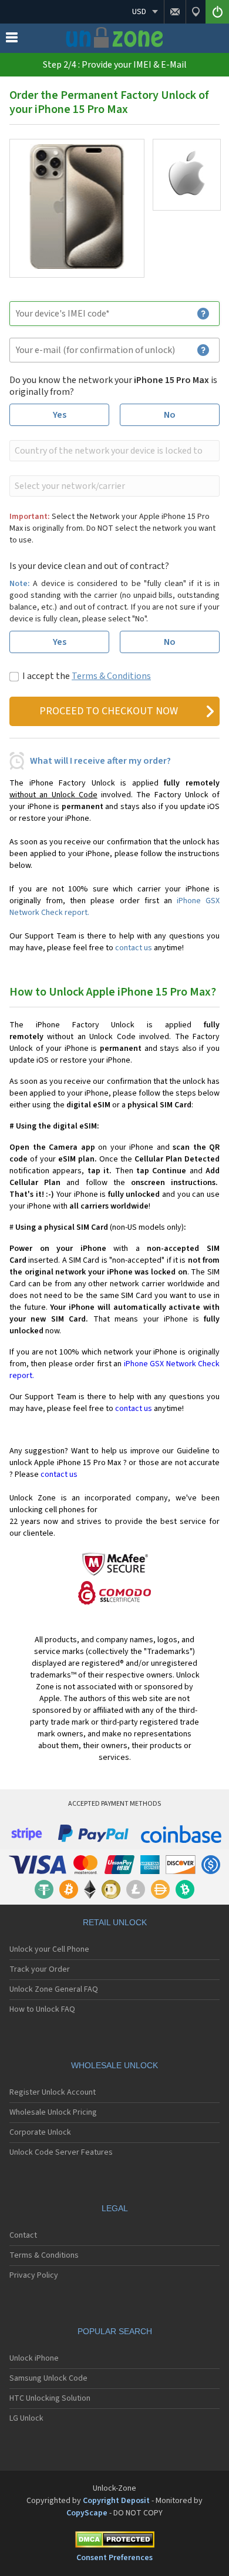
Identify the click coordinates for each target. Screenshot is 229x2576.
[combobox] (113, 451)
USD (139, 12)
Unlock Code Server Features (61, 2152)
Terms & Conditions (111, 676)
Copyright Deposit (116, 2501)
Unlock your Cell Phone (49, 1949)
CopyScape (87, 2513)
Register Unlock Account (53, 2092)
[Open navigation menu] (12, 40)
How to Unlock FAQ (42, 2009)
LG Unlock (26, 2418)
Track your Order (40, 1969)
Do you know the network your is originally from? (113, 386)
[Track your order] (196, 12)
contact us (134, 948)
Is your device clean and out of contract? (89, 566)
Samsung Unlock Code (48, 2378)
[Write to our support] (175, 12)
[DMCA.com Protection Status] (114, 2542)
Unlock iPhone (34, 2358)
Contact (23, 2235)
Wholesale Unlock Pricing (53, 2112)
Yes (60, 415)
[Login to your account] (217, 12)
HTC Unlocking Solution (50, 2398)
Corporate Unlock (40, 2132)
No (170, 415)
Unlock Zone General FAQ (54, 1989)
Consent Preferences (114, 2558)
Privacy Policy (34, 2275)
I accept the (87, 676)
